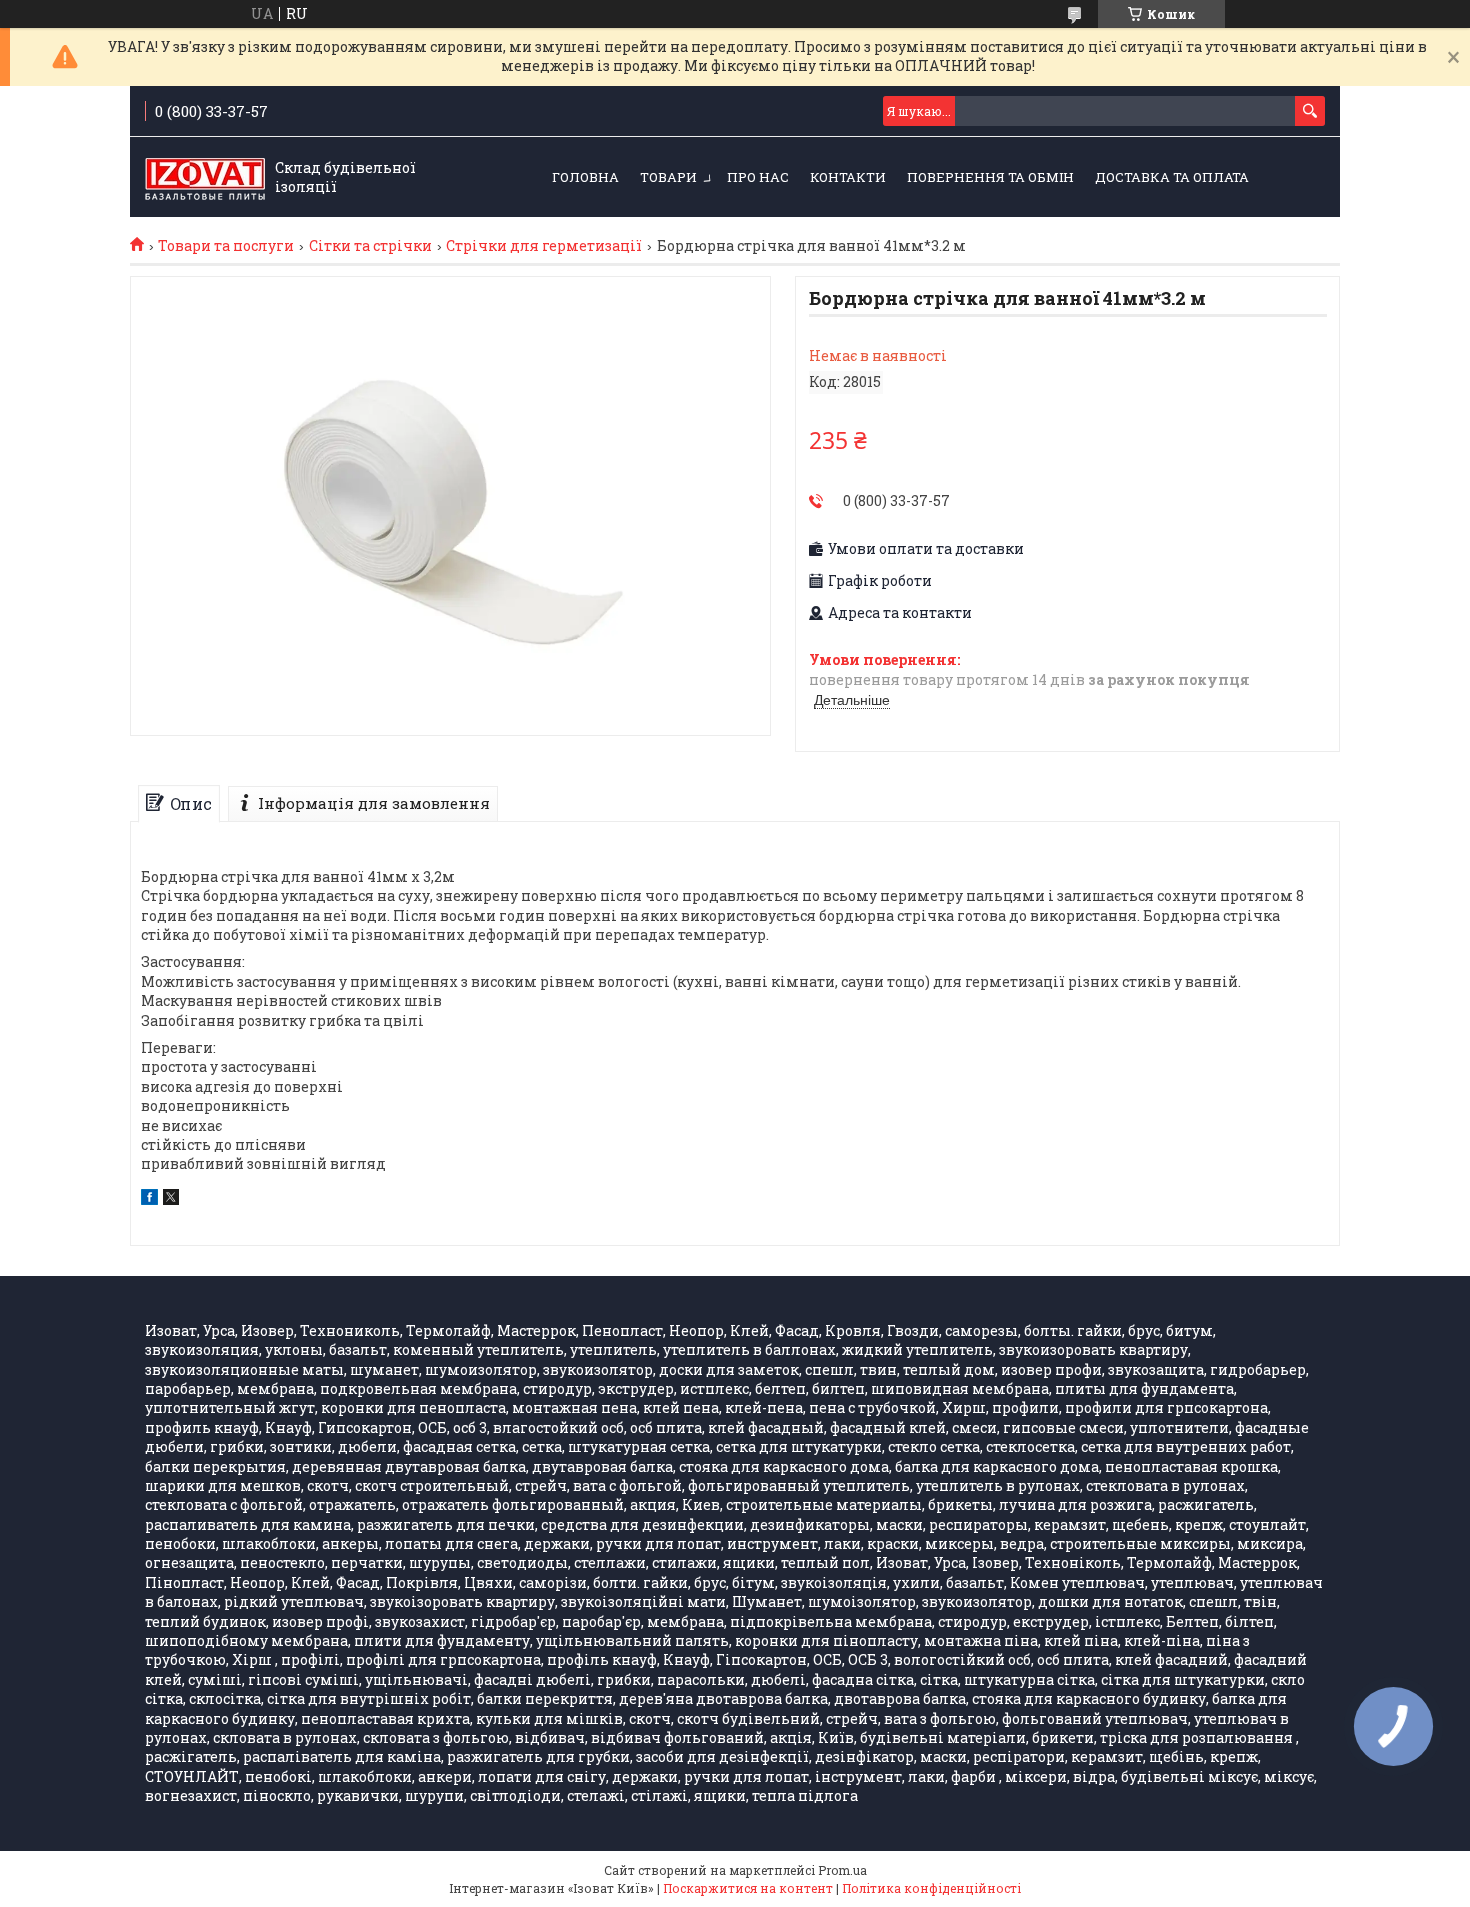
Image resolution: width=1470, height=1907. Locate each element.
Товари (668, 177)
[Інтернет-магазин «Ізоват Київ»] (205, 178)
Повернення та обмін (990, 177)
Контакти (848, 177)
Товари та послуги (226, 246)
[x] (171, 1199)
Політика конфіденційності (931, 1888)
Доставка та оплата (1172, 177)
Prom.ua (842, 1870)
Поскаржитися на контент (748, 1888)
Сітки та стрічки (370, 246)
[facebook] (149, 1199)
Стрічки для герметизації (544, 246)
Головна (585, 177)
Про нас (758, 177)
